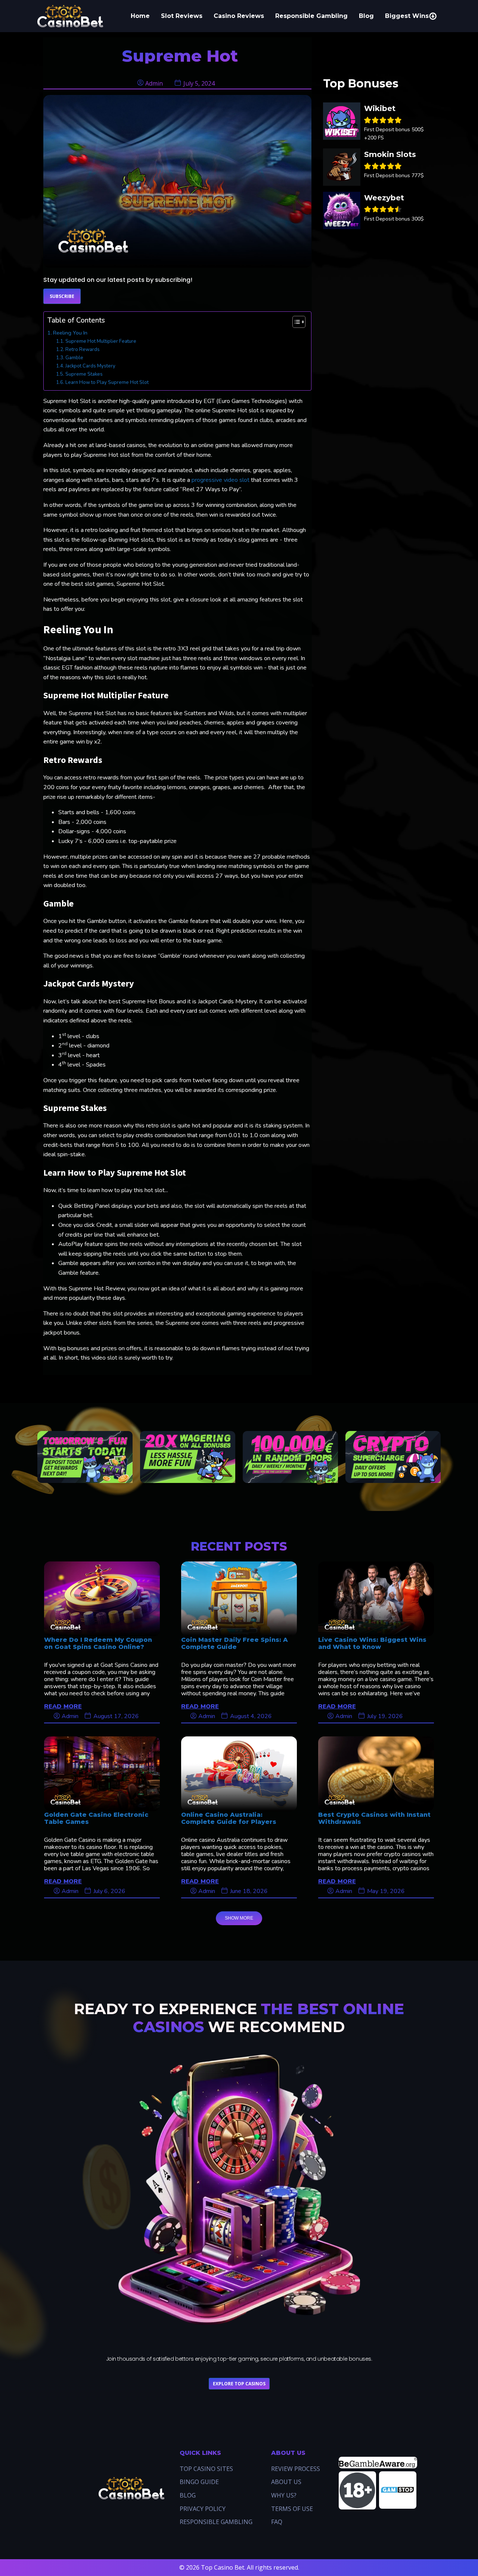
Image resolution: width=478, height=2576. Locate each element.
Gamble (74, 358)
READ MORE (63, 1706)
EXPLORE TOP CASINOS (239, 2384)
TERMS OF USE (292, 2509)
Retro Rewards (83, 350)
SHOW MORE (239, 1918)
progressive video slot (221, 480)
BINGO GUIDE (199, 2482)
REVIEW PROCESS (296, 2469)
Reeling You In (70, 333)
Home (140, 16)
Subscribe (62, 296)
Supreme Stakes (84, 374)
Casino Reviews (239, 16)
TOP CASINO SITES (206, 2469)
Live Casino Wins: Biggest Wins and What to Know (372, 1643)
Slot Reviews (182, 16)
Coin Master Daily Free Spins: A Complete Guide (235, 1643)
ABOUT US (286, 2482)
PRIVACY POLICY (203, 2509)
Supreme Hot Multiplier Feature (101, 341)
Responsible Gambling (311, 16)
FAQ (277, 2522)
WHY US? (284, 2495)
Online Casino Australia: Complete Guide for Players (229, 1818)
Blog (366, 16)
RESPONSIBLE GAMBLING (216, 2522)
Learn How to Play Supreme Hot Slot (107, 382)
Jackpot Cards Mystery (90, 366)
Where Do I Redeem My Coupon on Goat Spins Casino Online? (98, 1643)
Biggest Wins (407, 16)
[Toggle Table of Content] (295, 322)
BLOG (188, 2495)
